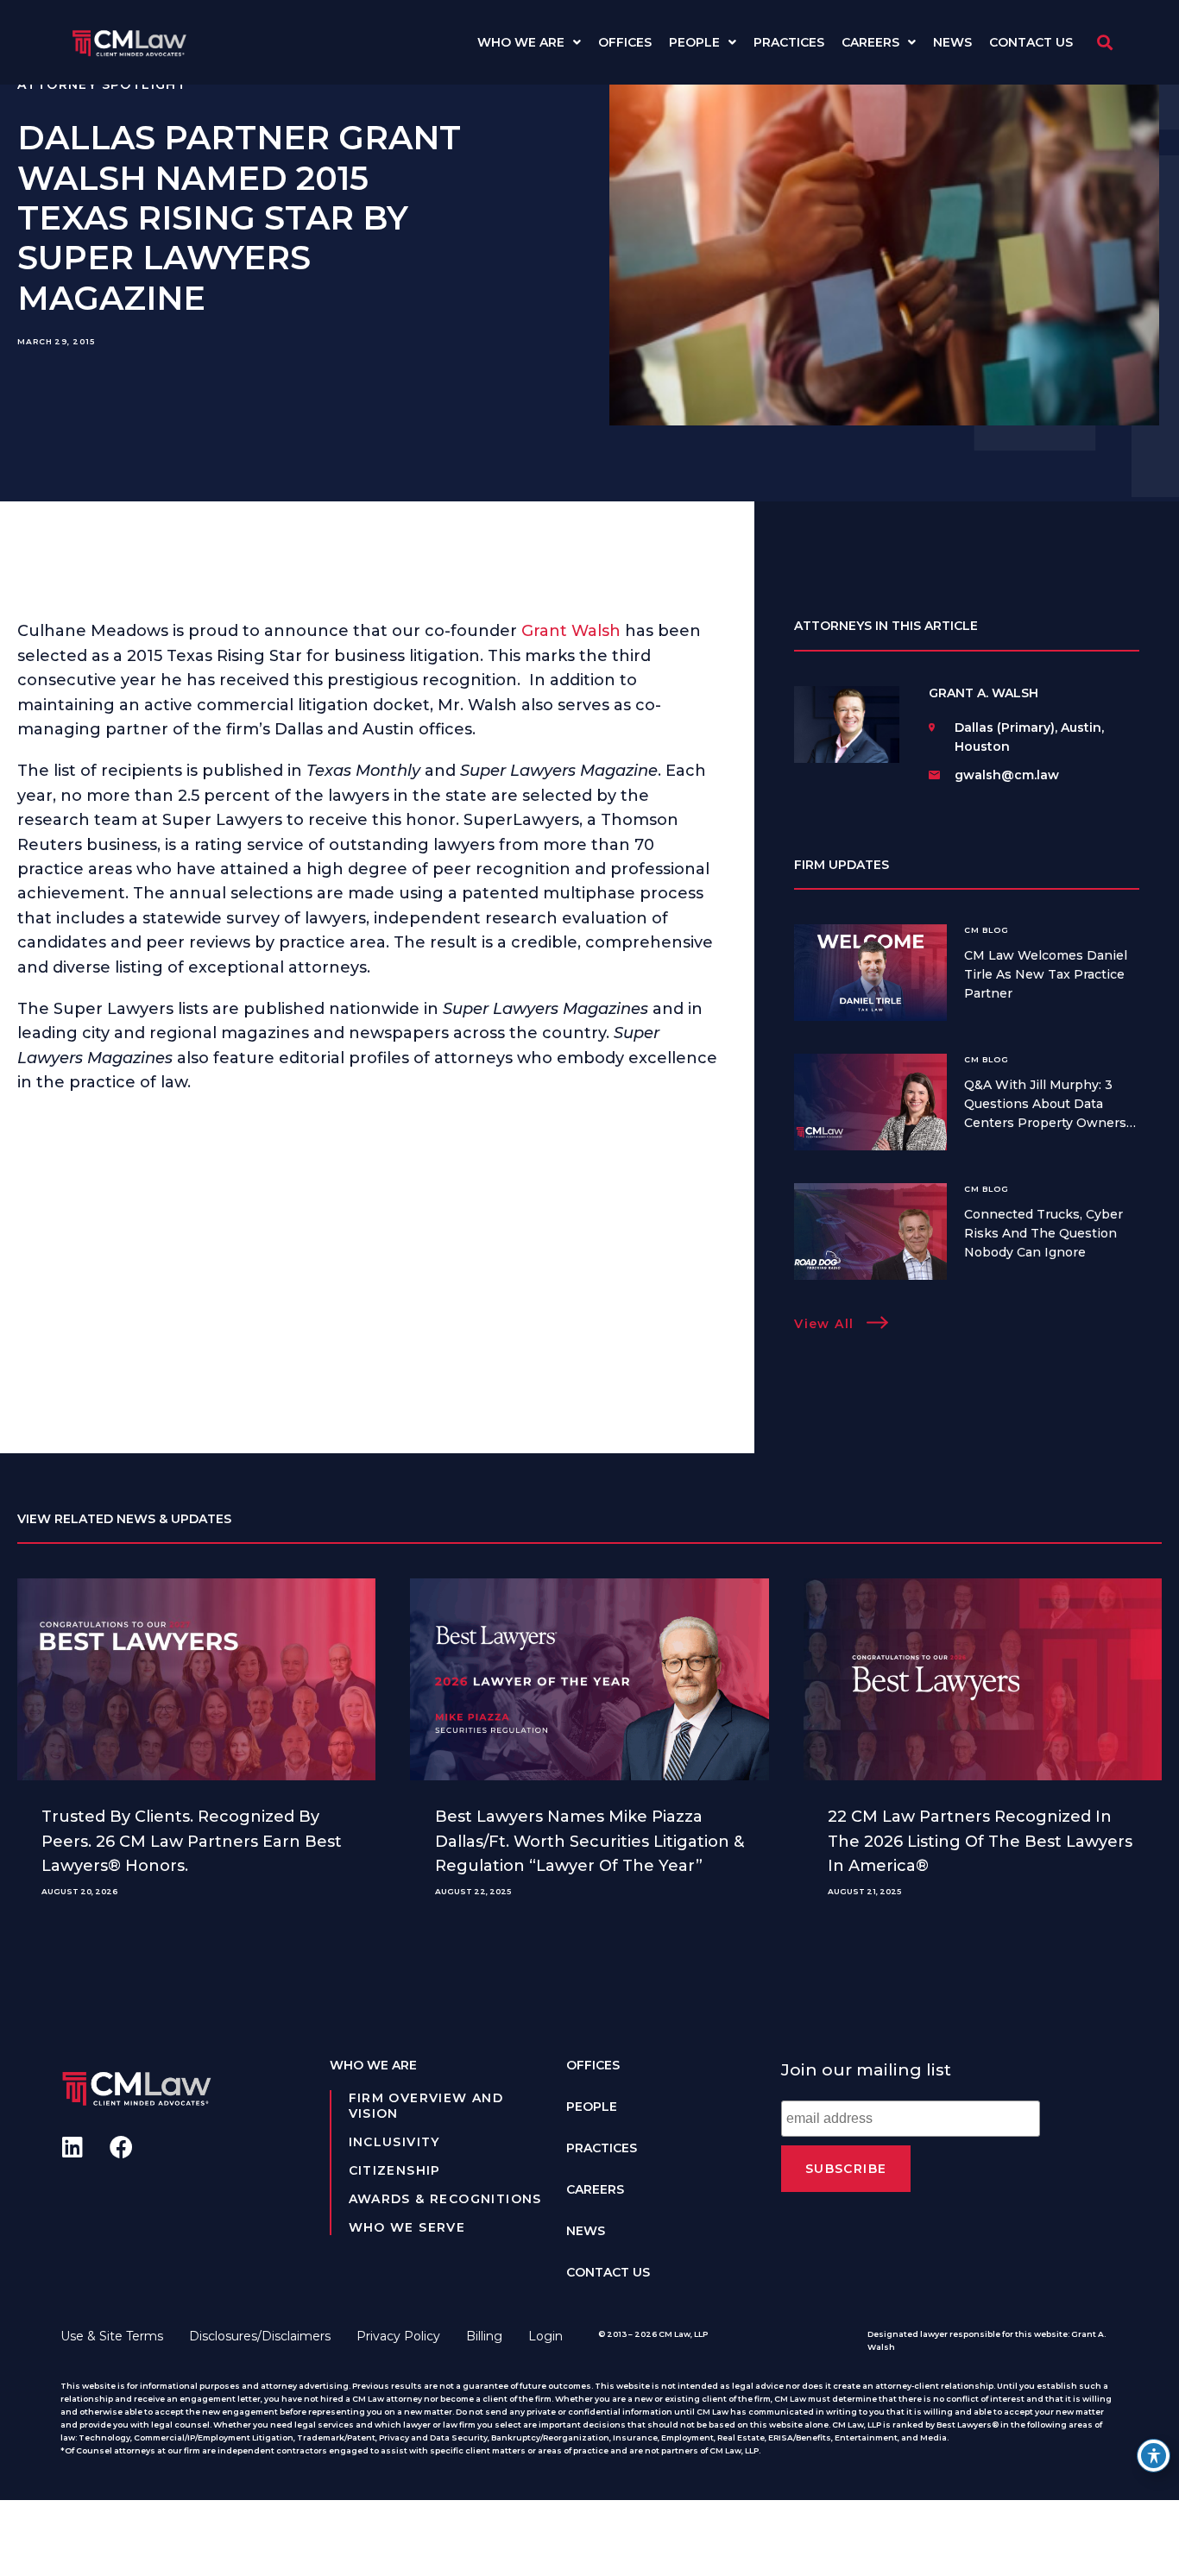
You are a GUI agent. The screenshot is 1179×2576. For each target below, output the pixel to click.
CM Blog (986, 930)
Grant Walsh (571, 631)
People (694, 42)
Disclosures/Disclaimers (260, 2336)
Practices (789, 42)
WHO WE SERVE (407, 2227)
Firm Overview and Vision (426, 2106)
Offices (625, 42)
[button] (1104, 43)
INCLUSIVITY (394, 2142)
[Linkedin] (72, 2147)
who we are (373, 2065)
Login (545, 2336)
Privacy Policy (398, 2336)
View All (824, 1324)
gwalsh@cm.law (1007, 775)
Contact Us (1031, 42)
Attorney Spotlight (102, 85)
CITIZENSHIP (395, 2170)
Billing (484, 2336)
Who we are (521, 42)
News (952, 42)
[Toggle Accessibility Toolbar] (1154, 2456)
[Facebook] (121, 2147)
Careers (870, 42)
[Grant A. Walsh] (847, 728)
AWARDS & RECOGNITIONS (445, 2199)
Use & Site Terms (112, 2336)
